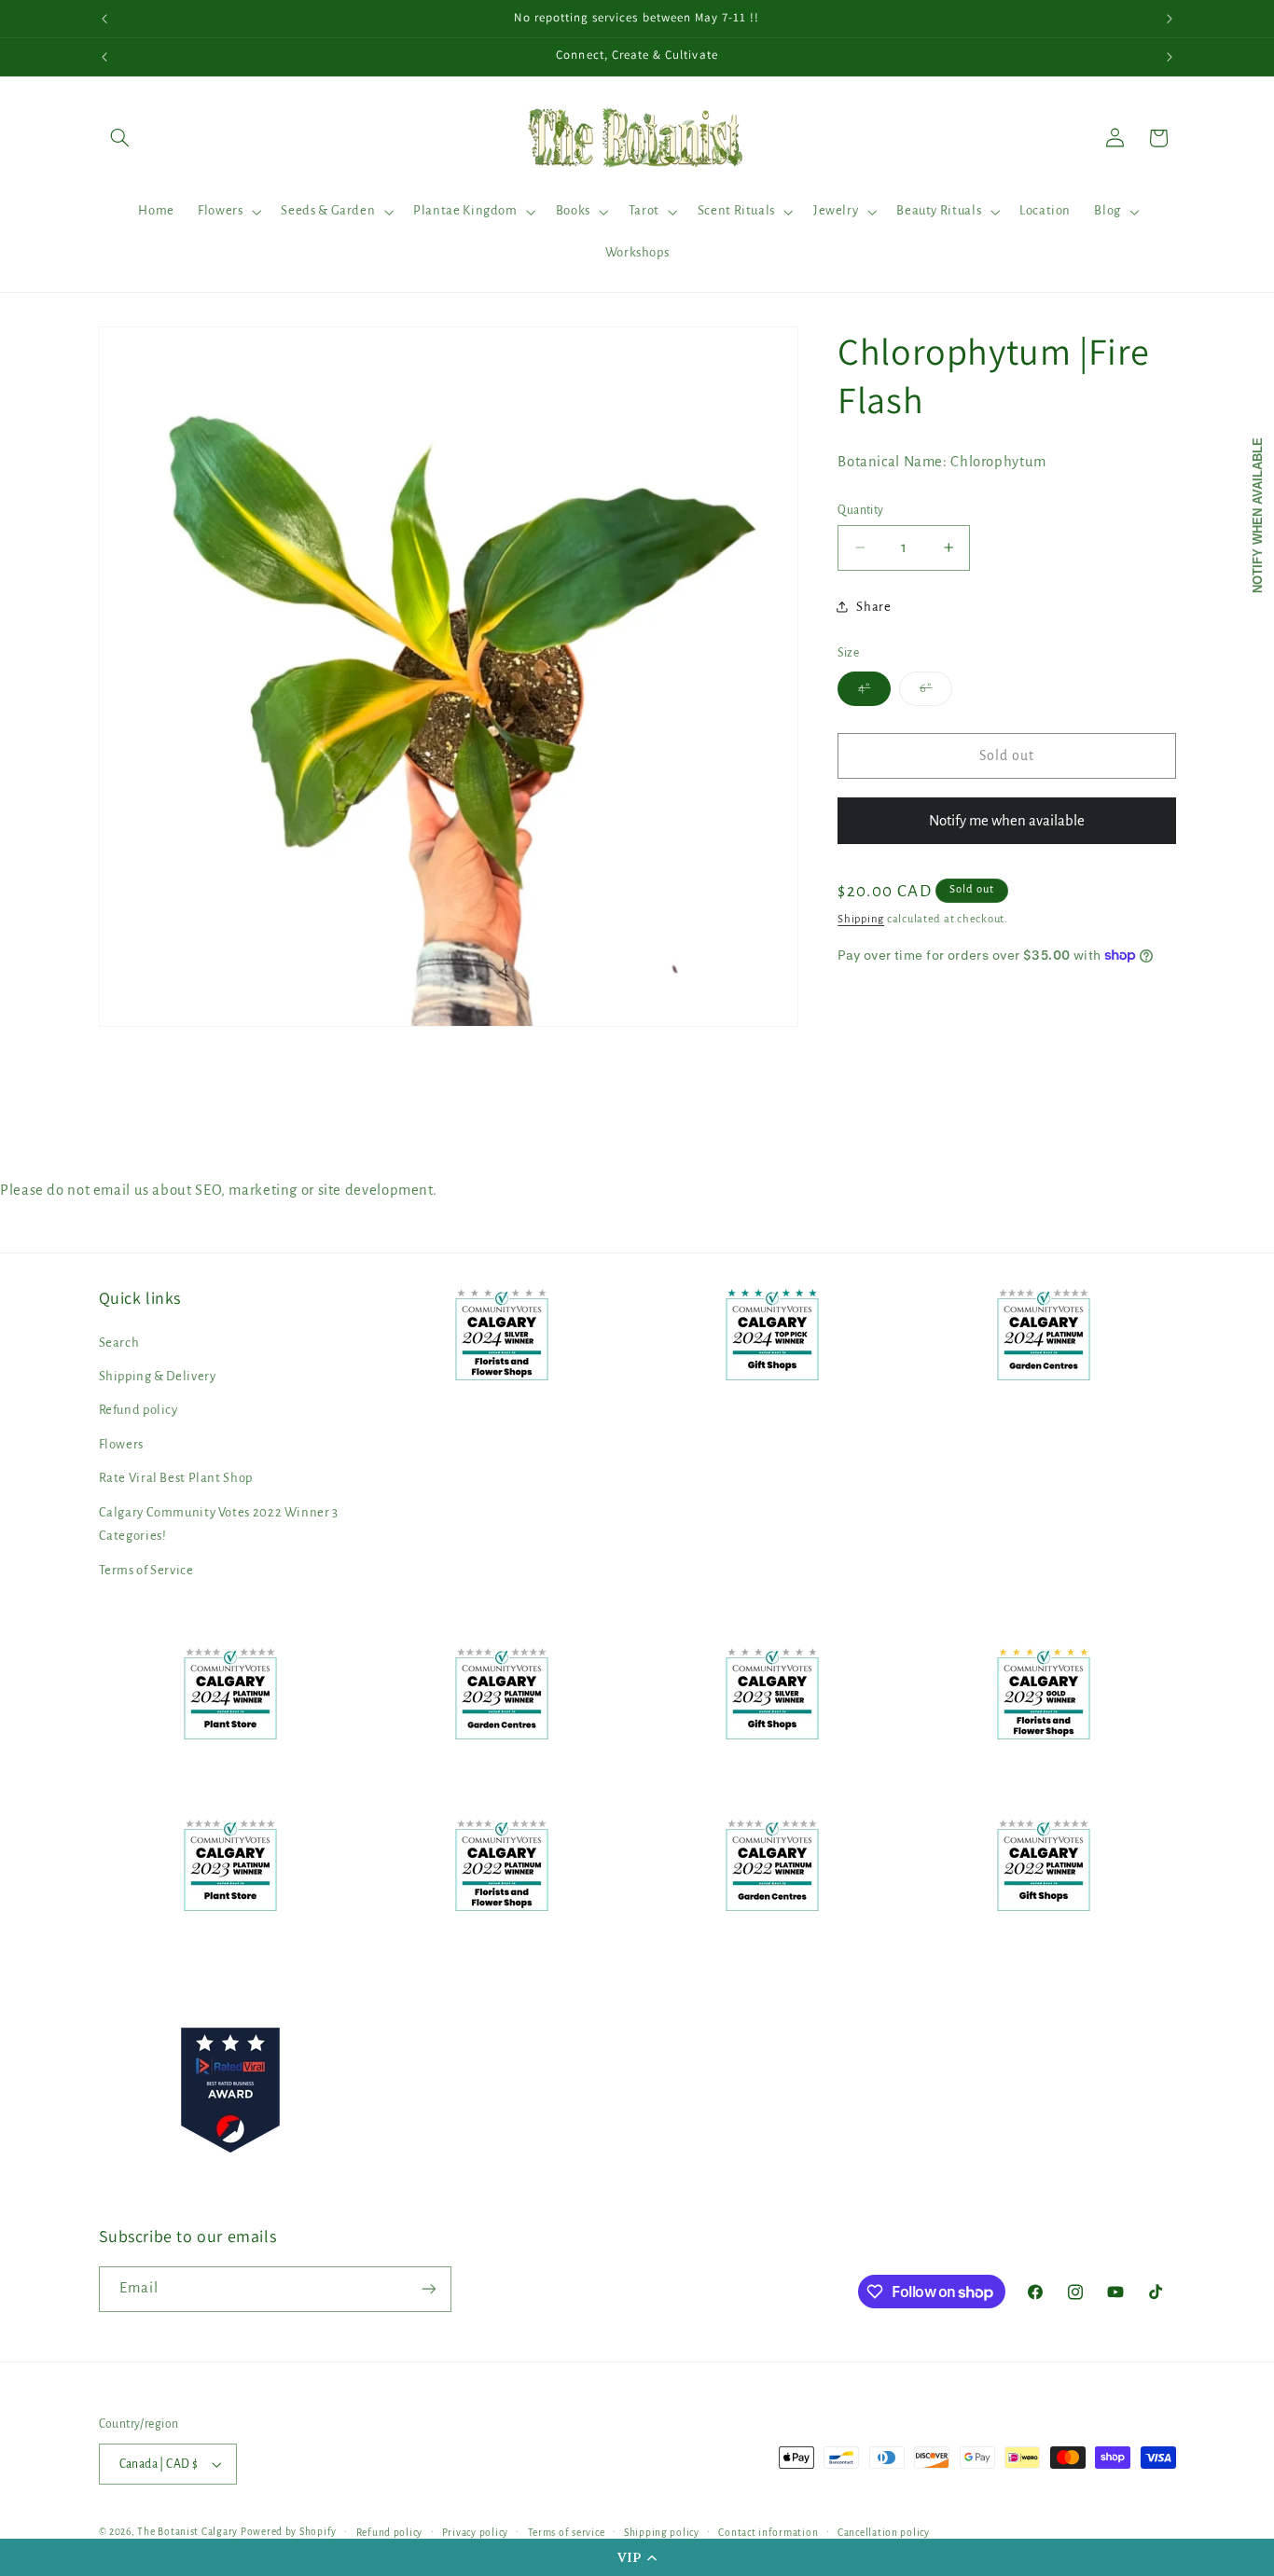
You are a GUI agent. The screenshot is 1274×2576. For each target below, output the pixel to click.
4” (874, 693)
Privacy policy (475, 2533)
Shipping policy (662, 2533)
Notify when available (1258, 515)
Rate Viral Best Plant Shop (176, 1478)
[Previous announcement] (104, 19)
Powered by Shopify (289, 2532)
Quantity (860, 509)
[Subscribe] (428, 2289)
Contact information (768, 2533)
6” (936, 693)
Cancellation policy (884, 2533)
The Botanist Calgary (187, 2532)
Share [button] (873, 607)
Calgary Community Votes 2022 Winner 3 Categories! (219, 1524)
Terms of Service (146, 1570)
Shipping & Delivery (158, 1376)
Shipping (861, 918)
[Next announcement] (1170, 19)
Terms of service (567, 2533)
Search (119, 1343)
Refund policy (138, 1411)
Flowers (121, 1444)
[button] (637, 2557)
